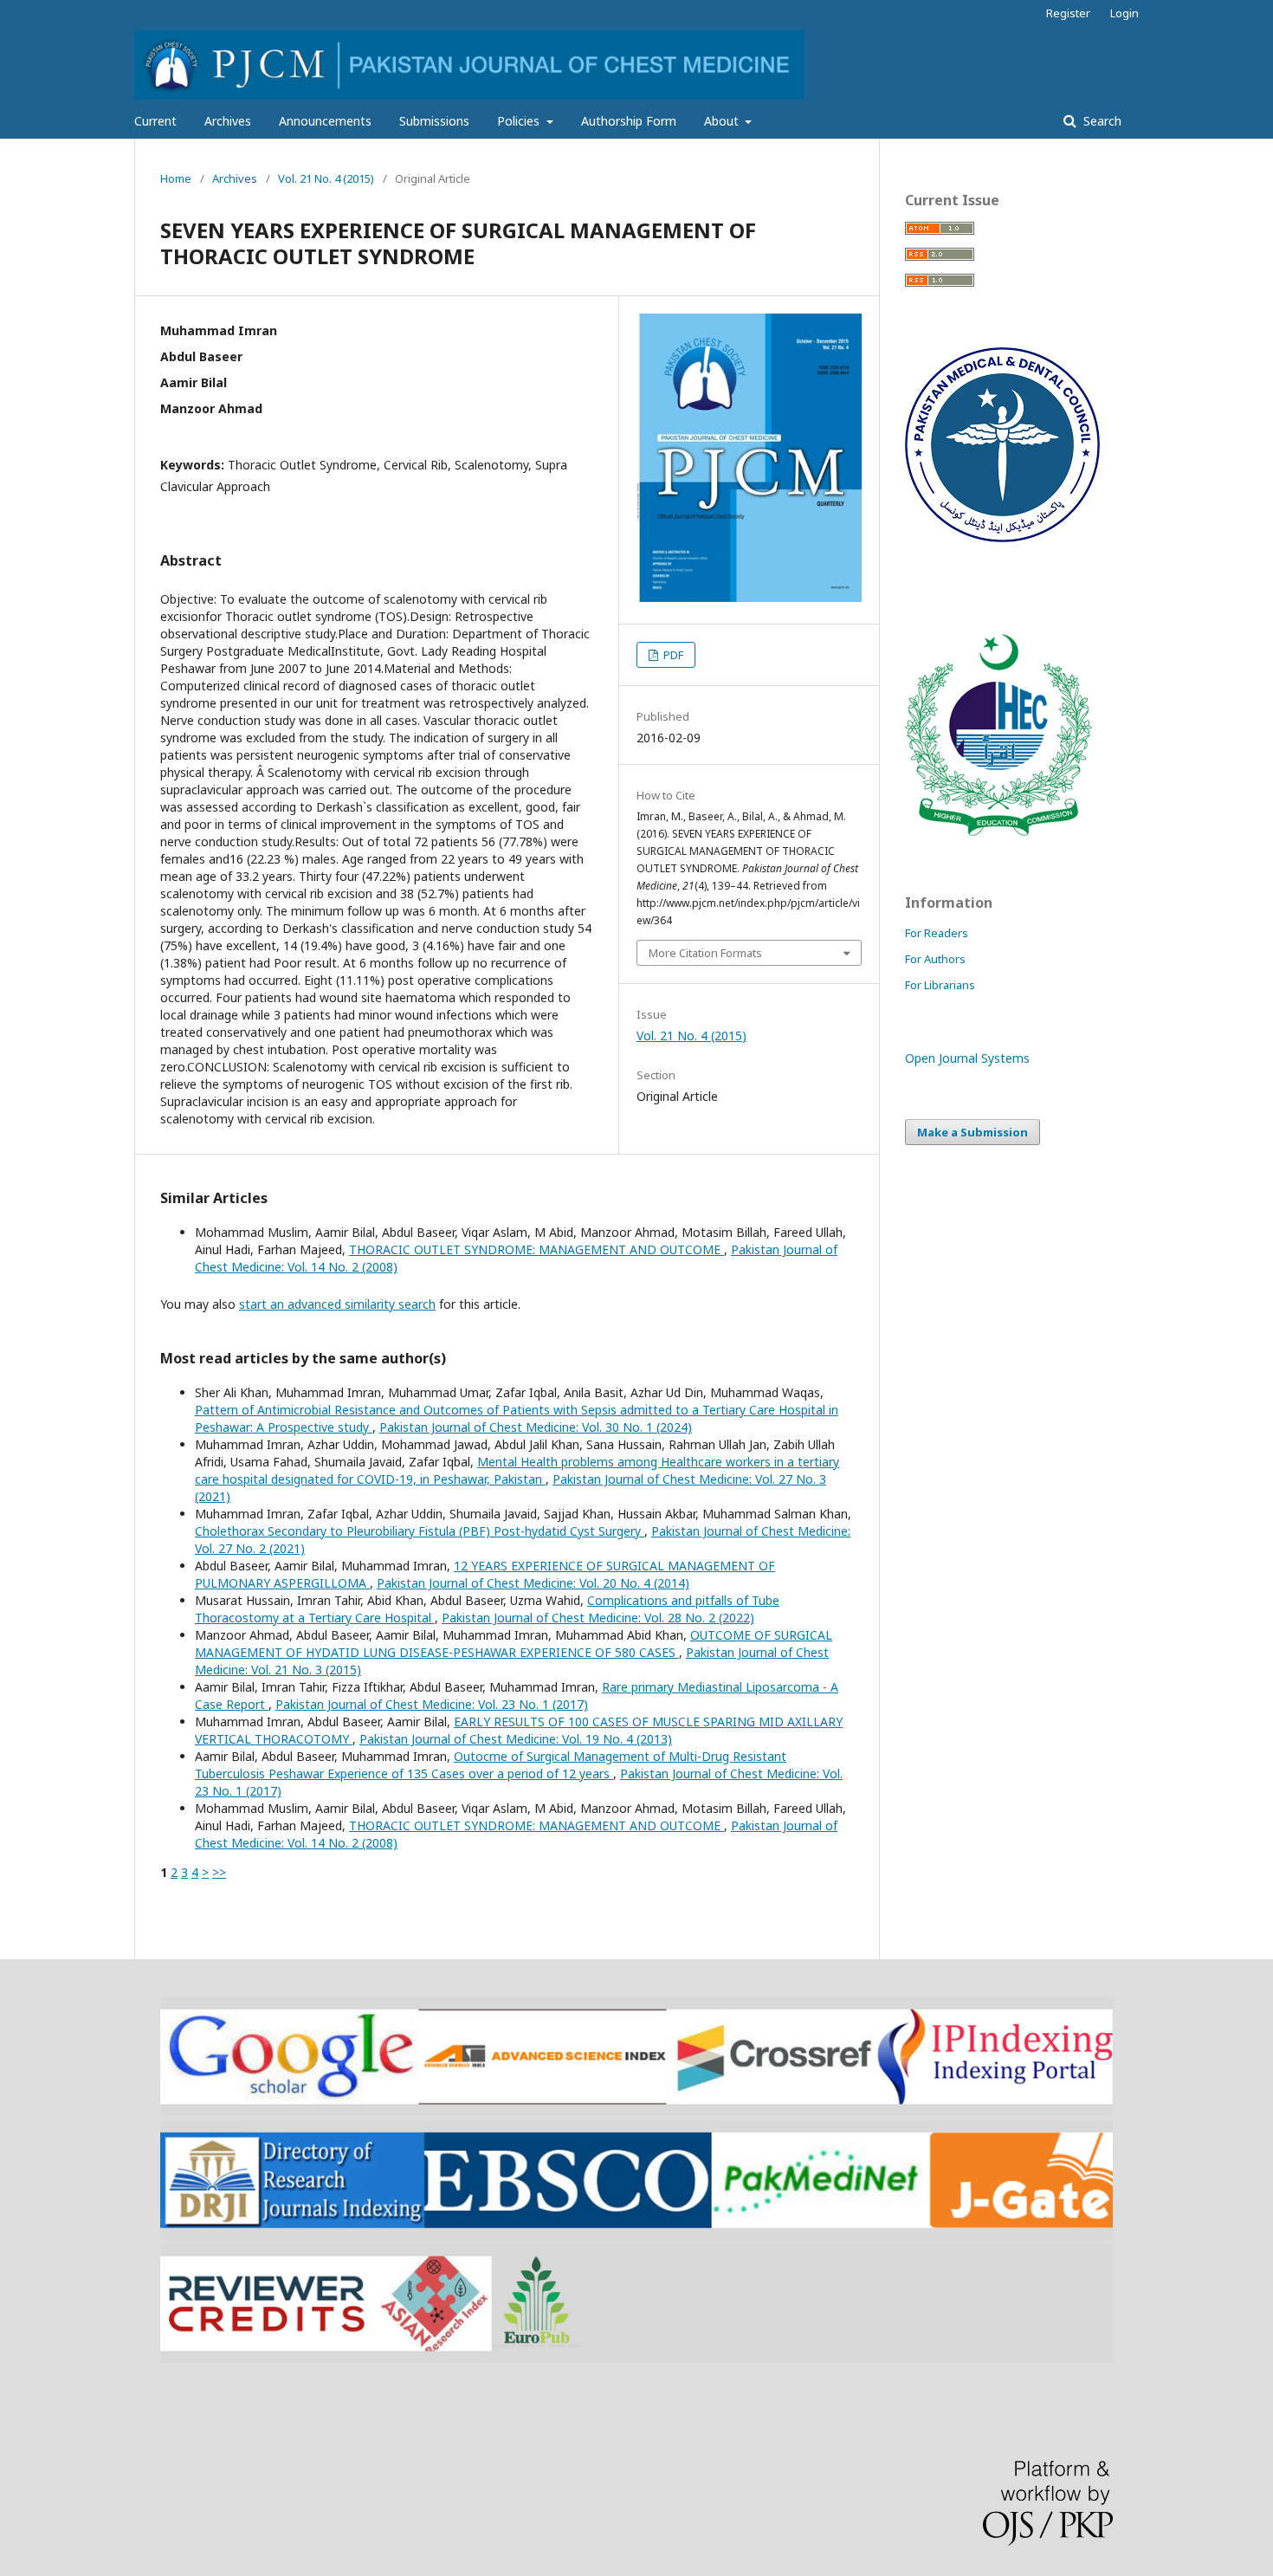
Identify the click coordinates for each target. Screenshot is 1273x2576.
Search (1101, 121)
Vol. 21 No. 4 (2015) (326, 178)
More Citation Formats (705, 953)
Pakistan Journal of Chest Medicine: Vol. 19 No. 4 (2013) (516, 1739)
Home (176, 178)
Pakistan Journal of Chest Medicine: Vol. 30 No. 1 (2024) (536, 1427)
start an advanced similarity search (337, 1304)
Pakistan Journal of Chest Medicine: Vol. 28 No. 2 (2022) (598, 1618)
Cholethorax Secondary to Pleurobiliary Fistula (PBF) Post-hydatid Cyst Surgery (420, 1531)
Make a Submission (973, 1132)
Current (155, 121)
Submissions (434, 121)
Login (1124, 13)
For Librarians (940, 985)
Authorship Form (629, 121)
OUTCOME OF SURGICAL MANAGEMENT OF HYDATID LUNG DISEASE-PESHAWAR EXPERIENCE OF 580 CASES (514, 1644)
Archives (228, 121)
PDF (672, 655)
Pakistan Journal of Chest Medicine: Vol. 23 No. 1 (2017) (432, 1704)
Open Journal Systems (967, 1058)
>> (219, 1872)
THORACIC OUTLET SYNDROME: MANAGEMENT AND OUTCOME (536, 1249)
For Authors (935, 959)
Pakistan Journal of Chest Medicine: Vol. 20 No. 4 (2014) (533, 1583)
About (723, 121)
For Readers (937, 933)
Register (1068, 13)
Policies (520, 121)
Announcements (325, 121)
